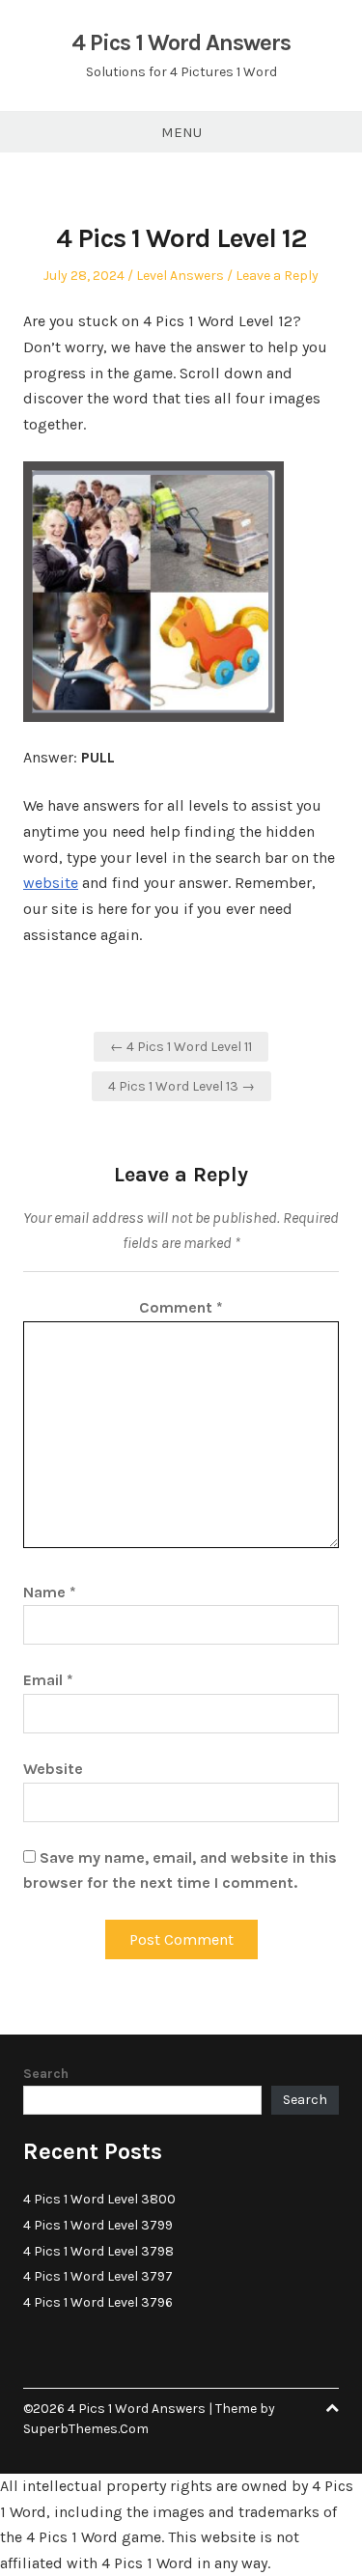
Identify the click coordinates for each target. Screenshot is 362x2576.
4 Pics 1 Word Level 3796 (98, 2302)
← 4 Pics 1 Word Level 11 (181, 1047)
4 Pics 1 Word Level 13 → (181, 1086)
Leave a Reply (277, 276)
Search (46, 2074)
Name (50, 1592)
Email (48, 1680)
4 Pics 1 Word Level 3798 (98, 2251)
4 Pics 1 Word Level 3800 (99, 2199)
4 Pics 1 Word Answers (181, 42)
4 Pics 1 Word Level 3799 (98, 2225)
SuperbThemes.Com (86, 2429)
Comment (181, 1307)
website (51, 883)
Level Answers (180, 276)
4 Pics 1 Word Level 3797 (98, 2276)
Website (53, 1769)
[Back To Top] (332, 2409)
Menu (181, 132)
